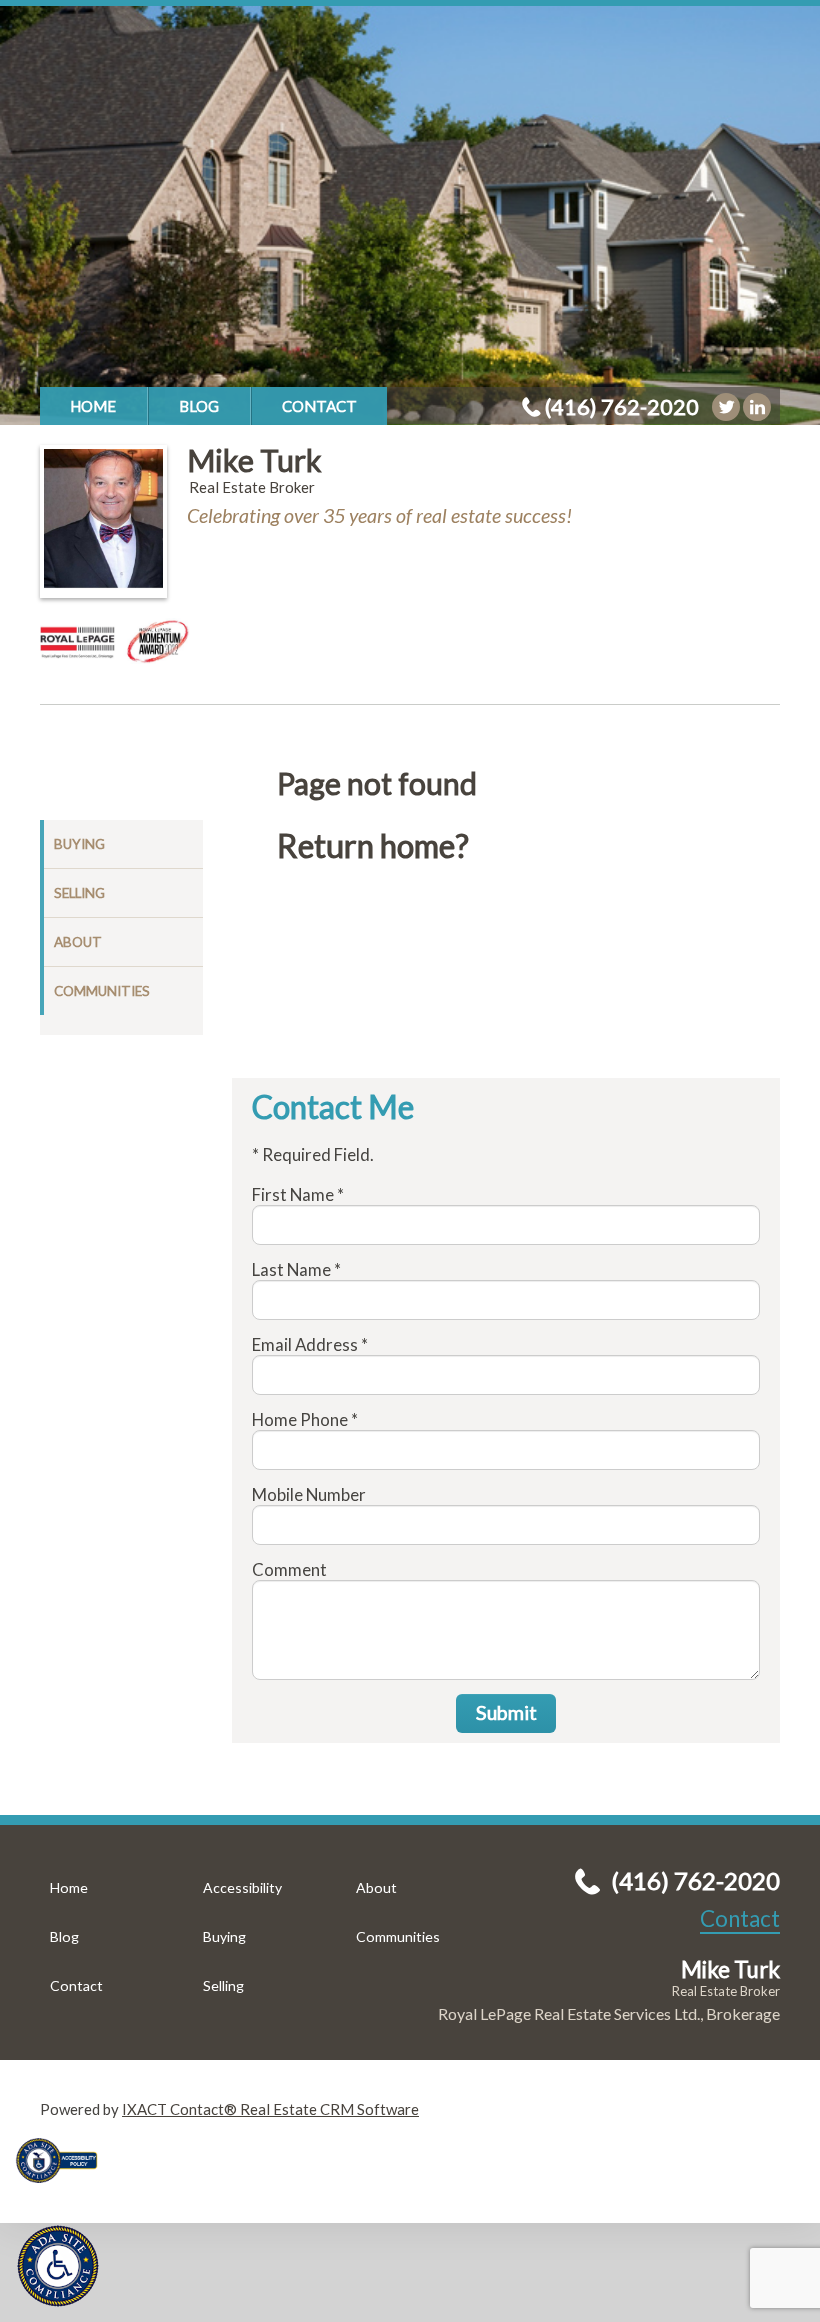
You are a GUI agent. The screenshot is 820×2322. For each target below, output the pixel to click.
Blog (199, 406)
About (78, 942)
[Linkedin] (757, 407)
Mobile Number (309, 1494)
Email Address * (310, 1344)
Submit (506, 1712)
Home (93, 406)
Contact (319, 406)
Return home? (373, 846)
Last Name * (296, 1269)
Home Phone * (305, 1419)
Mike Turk (254, 460)
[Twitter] (726, 407)
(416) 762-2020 (622, 406)
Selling (79, 893)
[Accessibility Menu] (58, 2266)
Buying (79, 844)
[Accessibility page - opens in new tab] (64, 2189)
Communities (102, 991)
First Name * (298, 1194)
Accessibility (242, 1887)
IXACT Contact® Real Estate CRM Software (270, 2109)
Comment (289, 1569)
